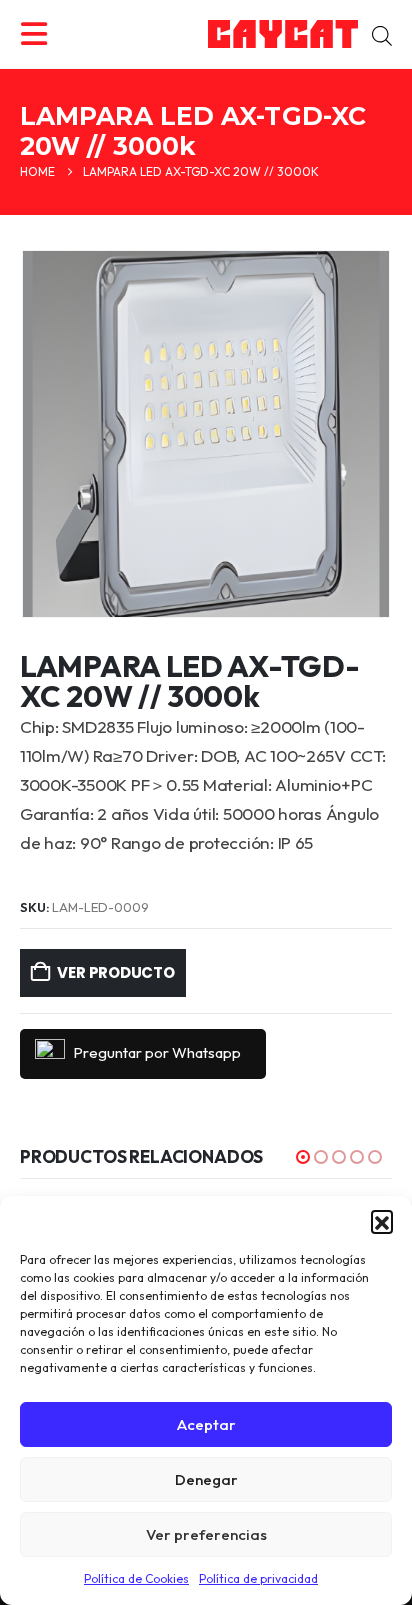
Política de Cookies (136, 1578)
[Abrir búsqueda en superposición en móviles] (382, 34)
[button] (382, 1221)
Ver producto (115, 972)
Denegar (206, 1479)
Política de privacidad (258, 1578)
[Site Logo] (283, 34)
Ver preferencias (206, 1534)
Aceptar (206, 1424)
